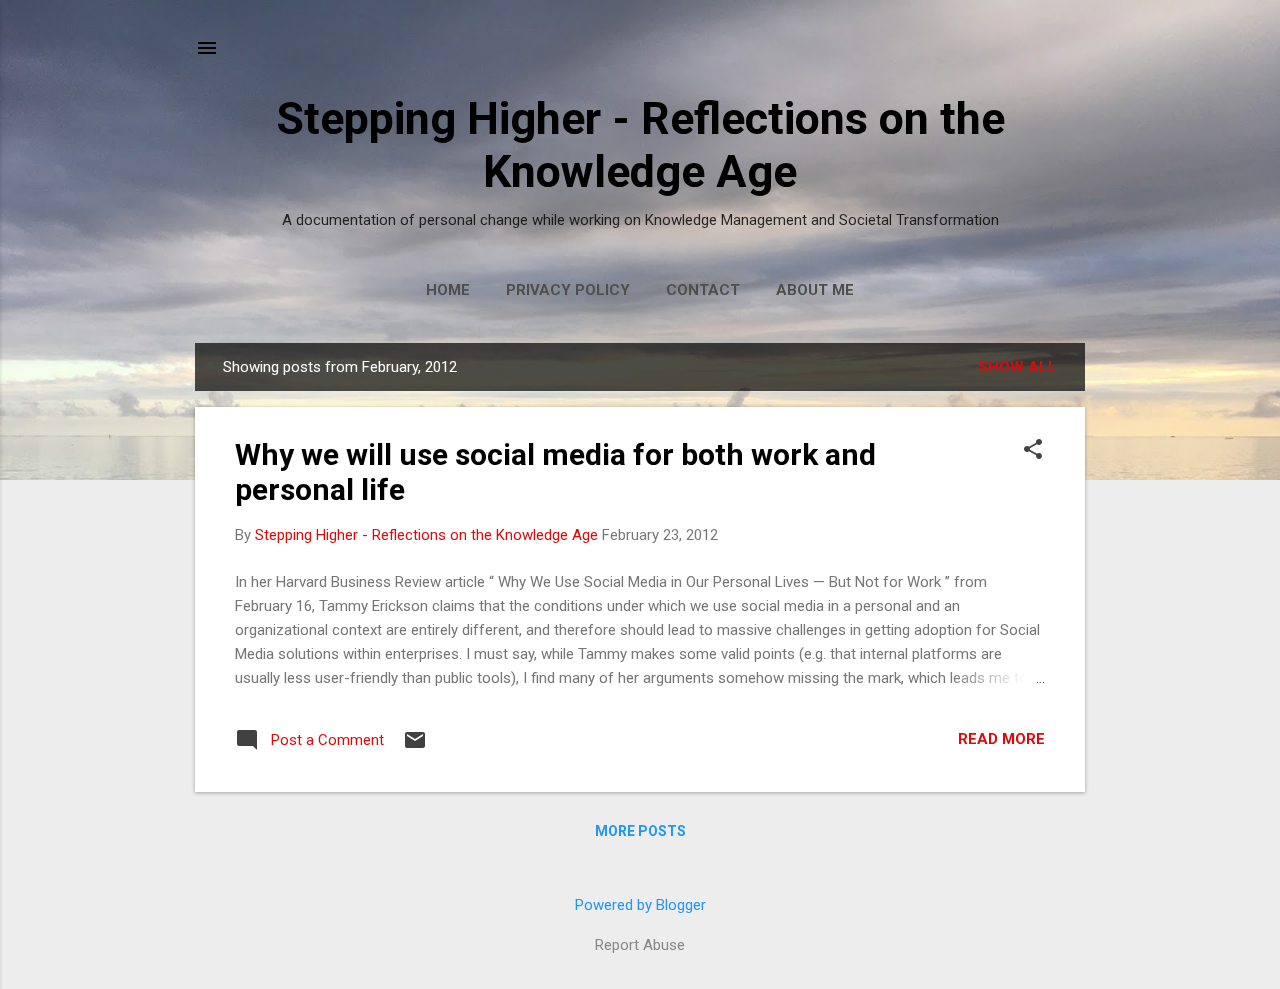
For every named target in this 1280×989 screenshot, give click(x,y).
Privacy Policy (568, 290)
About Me (815, 290)
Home (448, 290)
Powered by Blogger (640, 905)
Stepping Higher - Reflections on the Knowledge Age (640, 145)
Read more (1001, 739)
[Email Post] (415, 747)
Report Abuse (640, 945)
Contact (703, 290)
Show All (1017, 367)
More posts (640, 831)
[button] (1033, 451)
